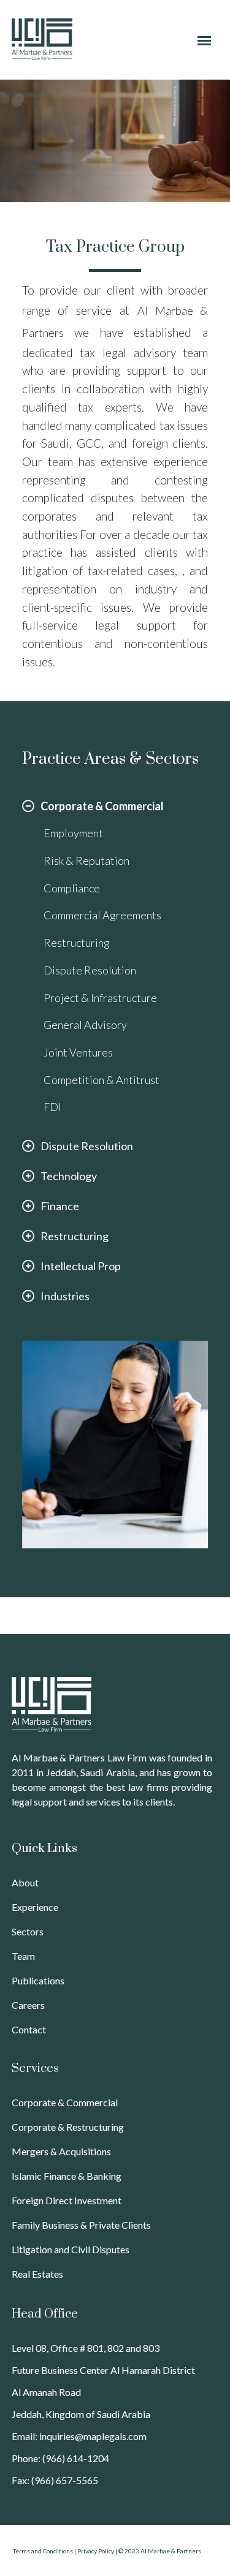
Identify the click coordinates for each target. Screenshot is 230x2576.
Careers (28, 2005)
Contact (29, 2029)
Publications (38, 1980)
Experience (35, 1907)
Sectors (28, 1931)
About (25, 1882)
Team (23, 1956)
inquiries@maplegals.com (93, 2436)
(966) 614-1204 (76, 2458)
